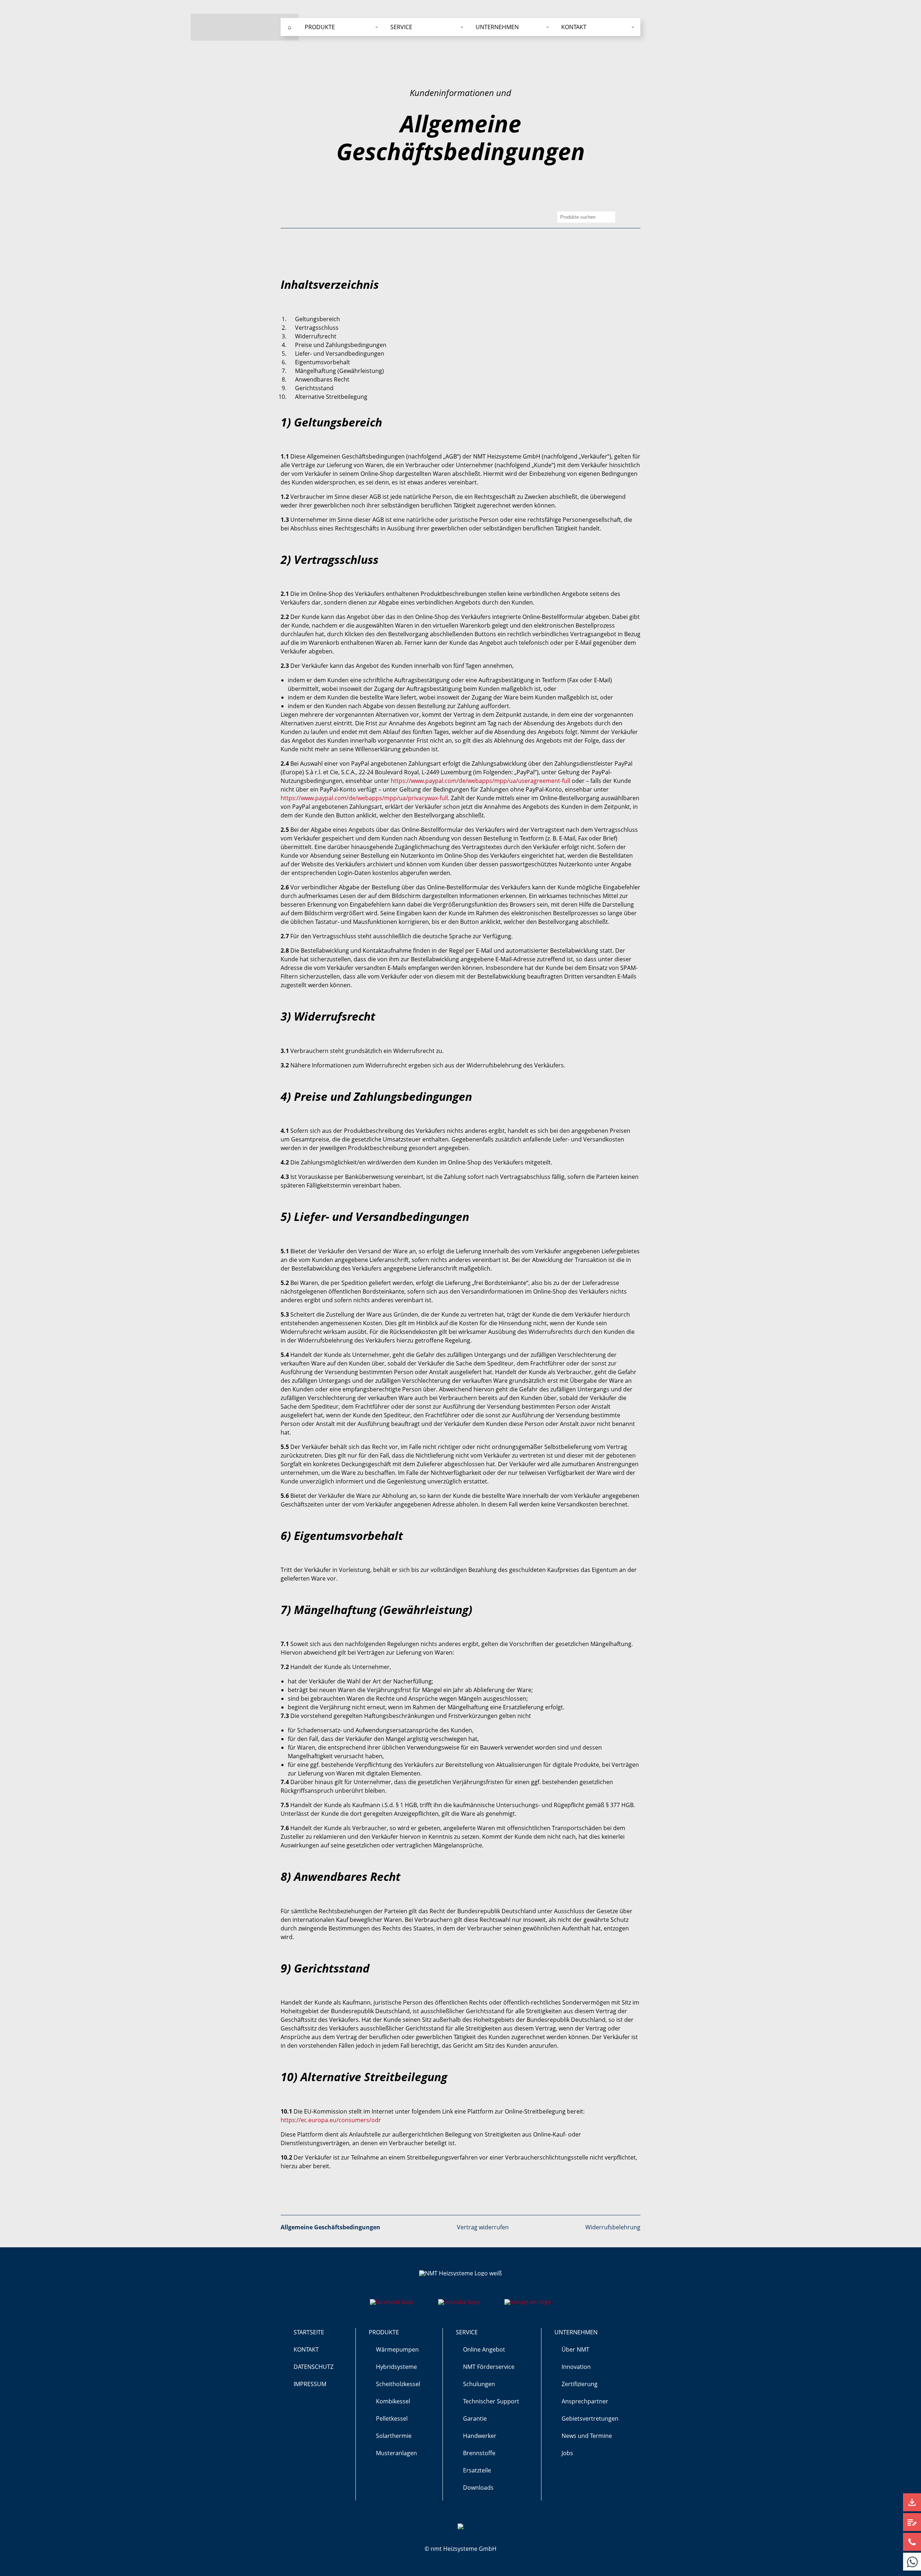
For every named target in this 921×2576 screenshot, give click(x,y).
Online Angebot (484, 2349)
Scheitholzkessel (398, 2384)
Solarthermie (394, 2436)
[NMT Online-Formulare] (912, 2522)
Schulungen (479, 2384)
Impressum (310, 2384)
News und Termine (587, 2436)
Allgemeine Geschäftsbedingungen (330, 2227)
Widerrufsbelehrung (613, 2227)
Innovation (576, 2367)
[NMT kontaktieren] (912, 2542)
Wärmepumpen (397, 2349)
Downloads (478, 2488)
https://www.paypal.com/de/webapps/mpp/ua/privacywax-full (364, 798)
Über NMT (575, 2349)
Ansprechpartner (585, 2401)
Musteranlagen (396, 2453)
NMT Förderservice (489, 2367)
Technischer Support (491, 2401)
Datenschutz (314, 2367)
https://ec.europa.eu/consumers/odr (331, 2120)
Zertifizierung (580, 2384)
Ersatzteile (477, 2470)
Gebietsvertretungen (590, 2418)
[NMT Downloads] (912, 2502)
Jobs (567, 2453)
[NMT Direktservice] (912, 2562)
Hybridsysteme (396, 2367)
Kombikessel (393, 2401)
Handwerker (480, 2436)
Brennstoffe (479, 2453)
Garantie (475, 2418)
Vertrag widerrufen (483, 2227)
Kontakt (306, 2349)
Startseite (309, 2332)
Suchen (610, 217)
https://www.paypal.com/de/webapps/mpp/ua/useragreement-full (480, 781)
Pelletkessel (392, 2418)
